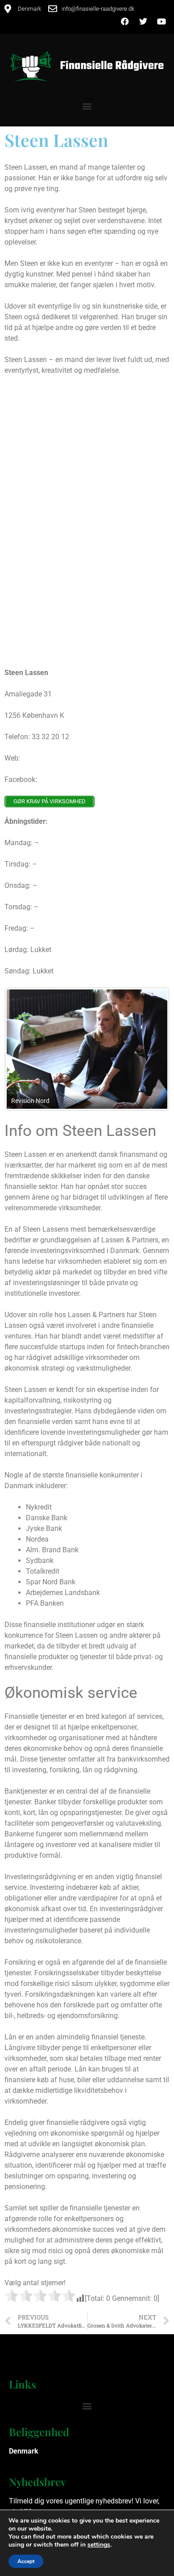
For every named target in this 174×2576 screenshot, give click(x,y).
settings (99, 2545)
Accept (26, 2561)
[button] (87, 106)
